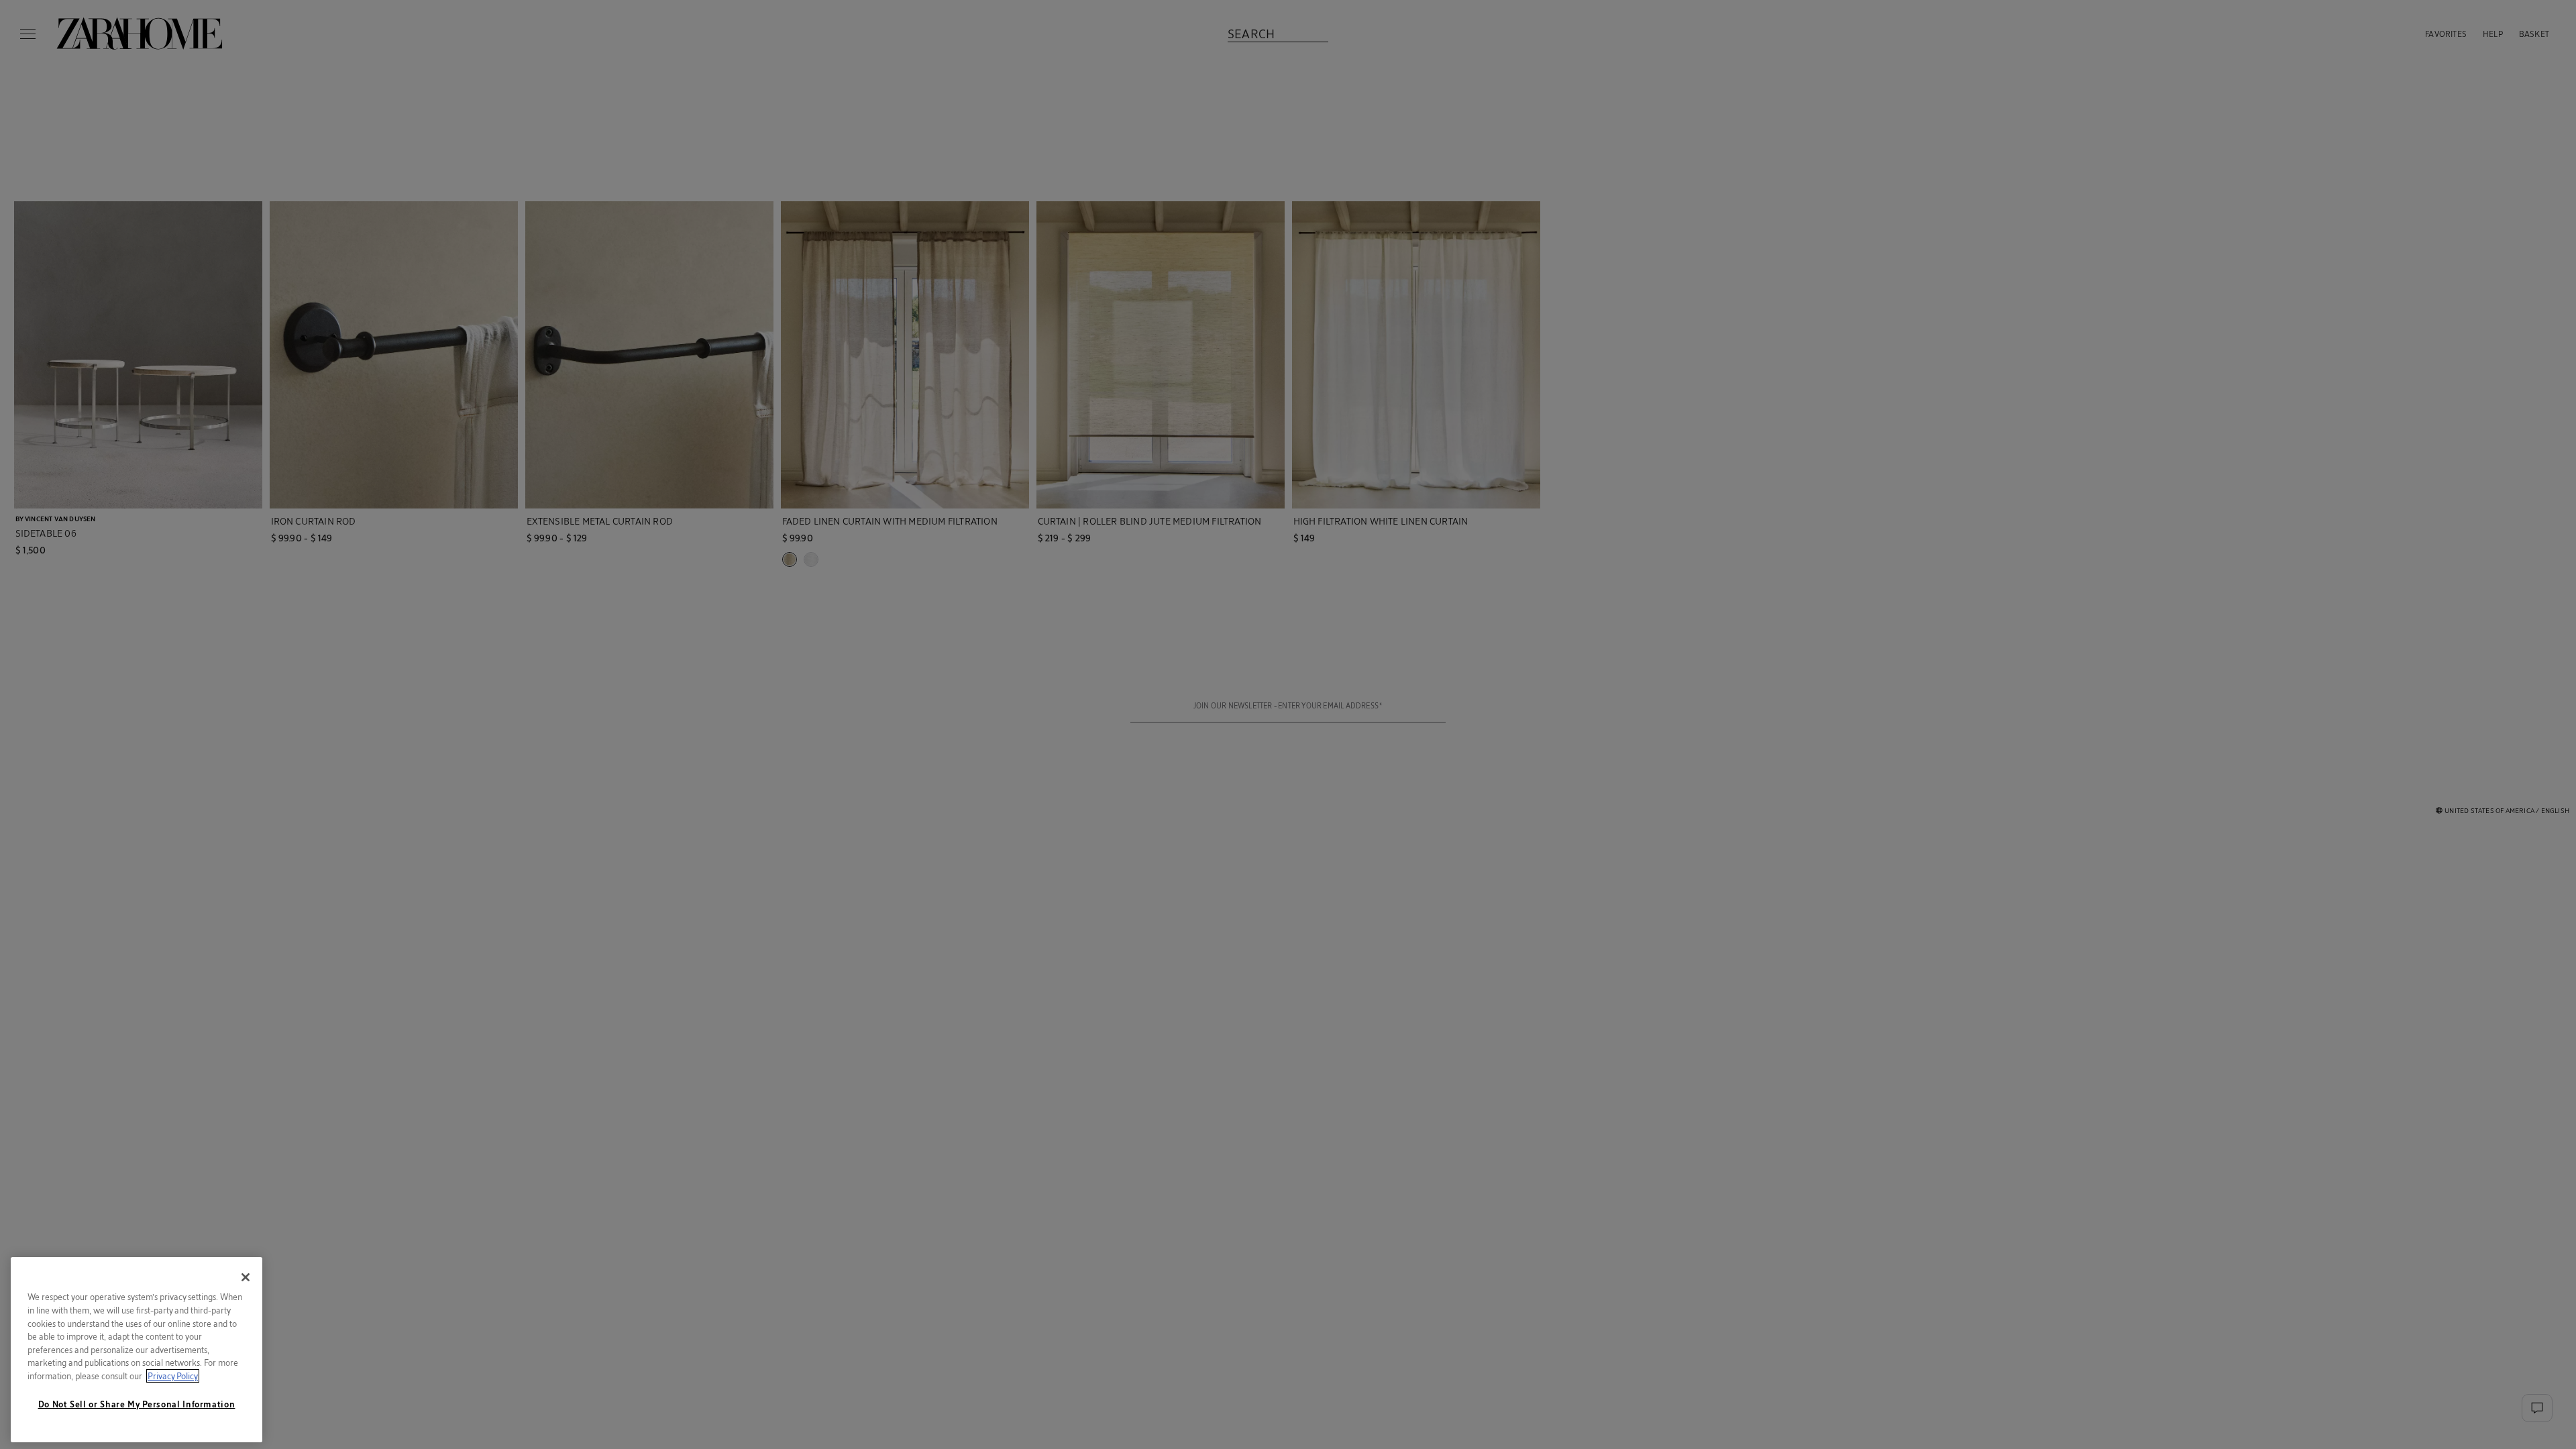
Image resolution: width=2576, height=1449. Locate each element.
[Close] (246, 1277)
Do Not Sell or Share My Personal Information (137, 1404)
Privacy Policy (173, 1376)
